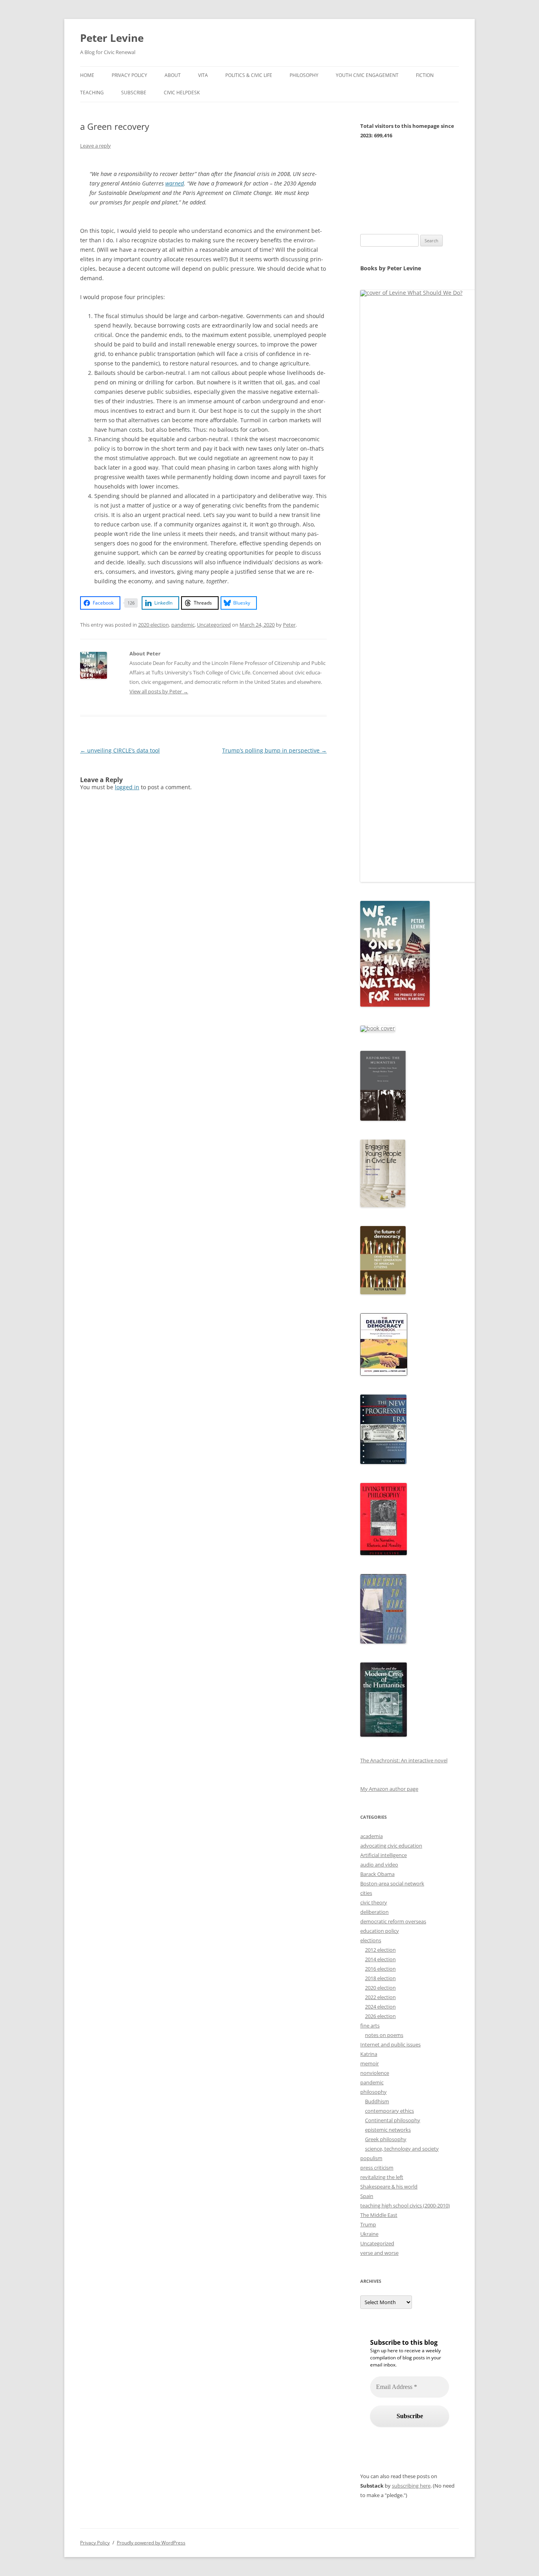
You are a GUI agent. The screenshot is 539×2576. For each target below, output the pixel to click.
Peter (289, 625)
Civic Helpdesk (182, 93)
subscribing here (411, 2486)
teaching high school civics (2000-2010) (405, 2205)
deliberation (374, 1912)
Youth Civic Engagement (367, 75)
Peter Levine (112, 38)
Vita (203, 75)
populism (371, 2158)
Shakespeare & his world (389, 2187)
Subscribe (134, 93)
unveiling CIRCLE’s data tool (120, 750)
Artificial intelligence (384, 1855)
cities (366, 1893)
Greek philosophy (386, 2139)
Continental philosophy (393, 2120)
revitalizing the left (382, 2177)
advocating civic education (391, 1846)
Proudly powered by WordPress (151, 2543)
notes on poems (384, 2035)
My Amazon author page (389, 1789)
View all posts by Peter (159, 691)
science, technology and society (402, 2149)
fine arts (370, 2026)
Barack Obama (377, 1874)
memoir (370, 2063)
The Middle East (379, 2215)
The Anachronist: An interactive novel (404, 1760)
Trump (368, 2224)
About (173, 75)
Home (87, 75)
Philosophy (304, 75)
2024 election (380, 2007)
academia (371, 1836)
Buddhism (377, 2101)
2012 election (380, 1950)
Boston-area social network (392, 1883)
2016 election (380, 1969)
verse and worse (379, 2253)
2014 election (380, 1959)
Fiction (425, 75)
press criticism (377, 2168)
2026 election (380, 2016)
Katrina (369, 2054)
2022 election (380, 1997)
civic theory (374, 1902)
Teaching (92, 93)
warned (175, 183)
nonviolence (375, 2073)
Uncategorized (214, 625)
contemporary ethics (389, 2111)
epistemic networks (388, 2130)
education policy (380, 1931)
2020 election (153, 625)
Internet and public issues (390, 2044)
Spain (367, 2196)
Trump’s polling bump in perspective (274, 750)
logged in (127, 787)
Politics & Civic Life (249, 75)
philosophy (373, 2092)
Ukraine (369, 2234)
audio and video (379, 1865)
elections (371, 1940)
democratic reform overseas (393, 1921)
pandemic (183, 625)
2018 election (380, 1978)
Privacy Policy (129, 75)
